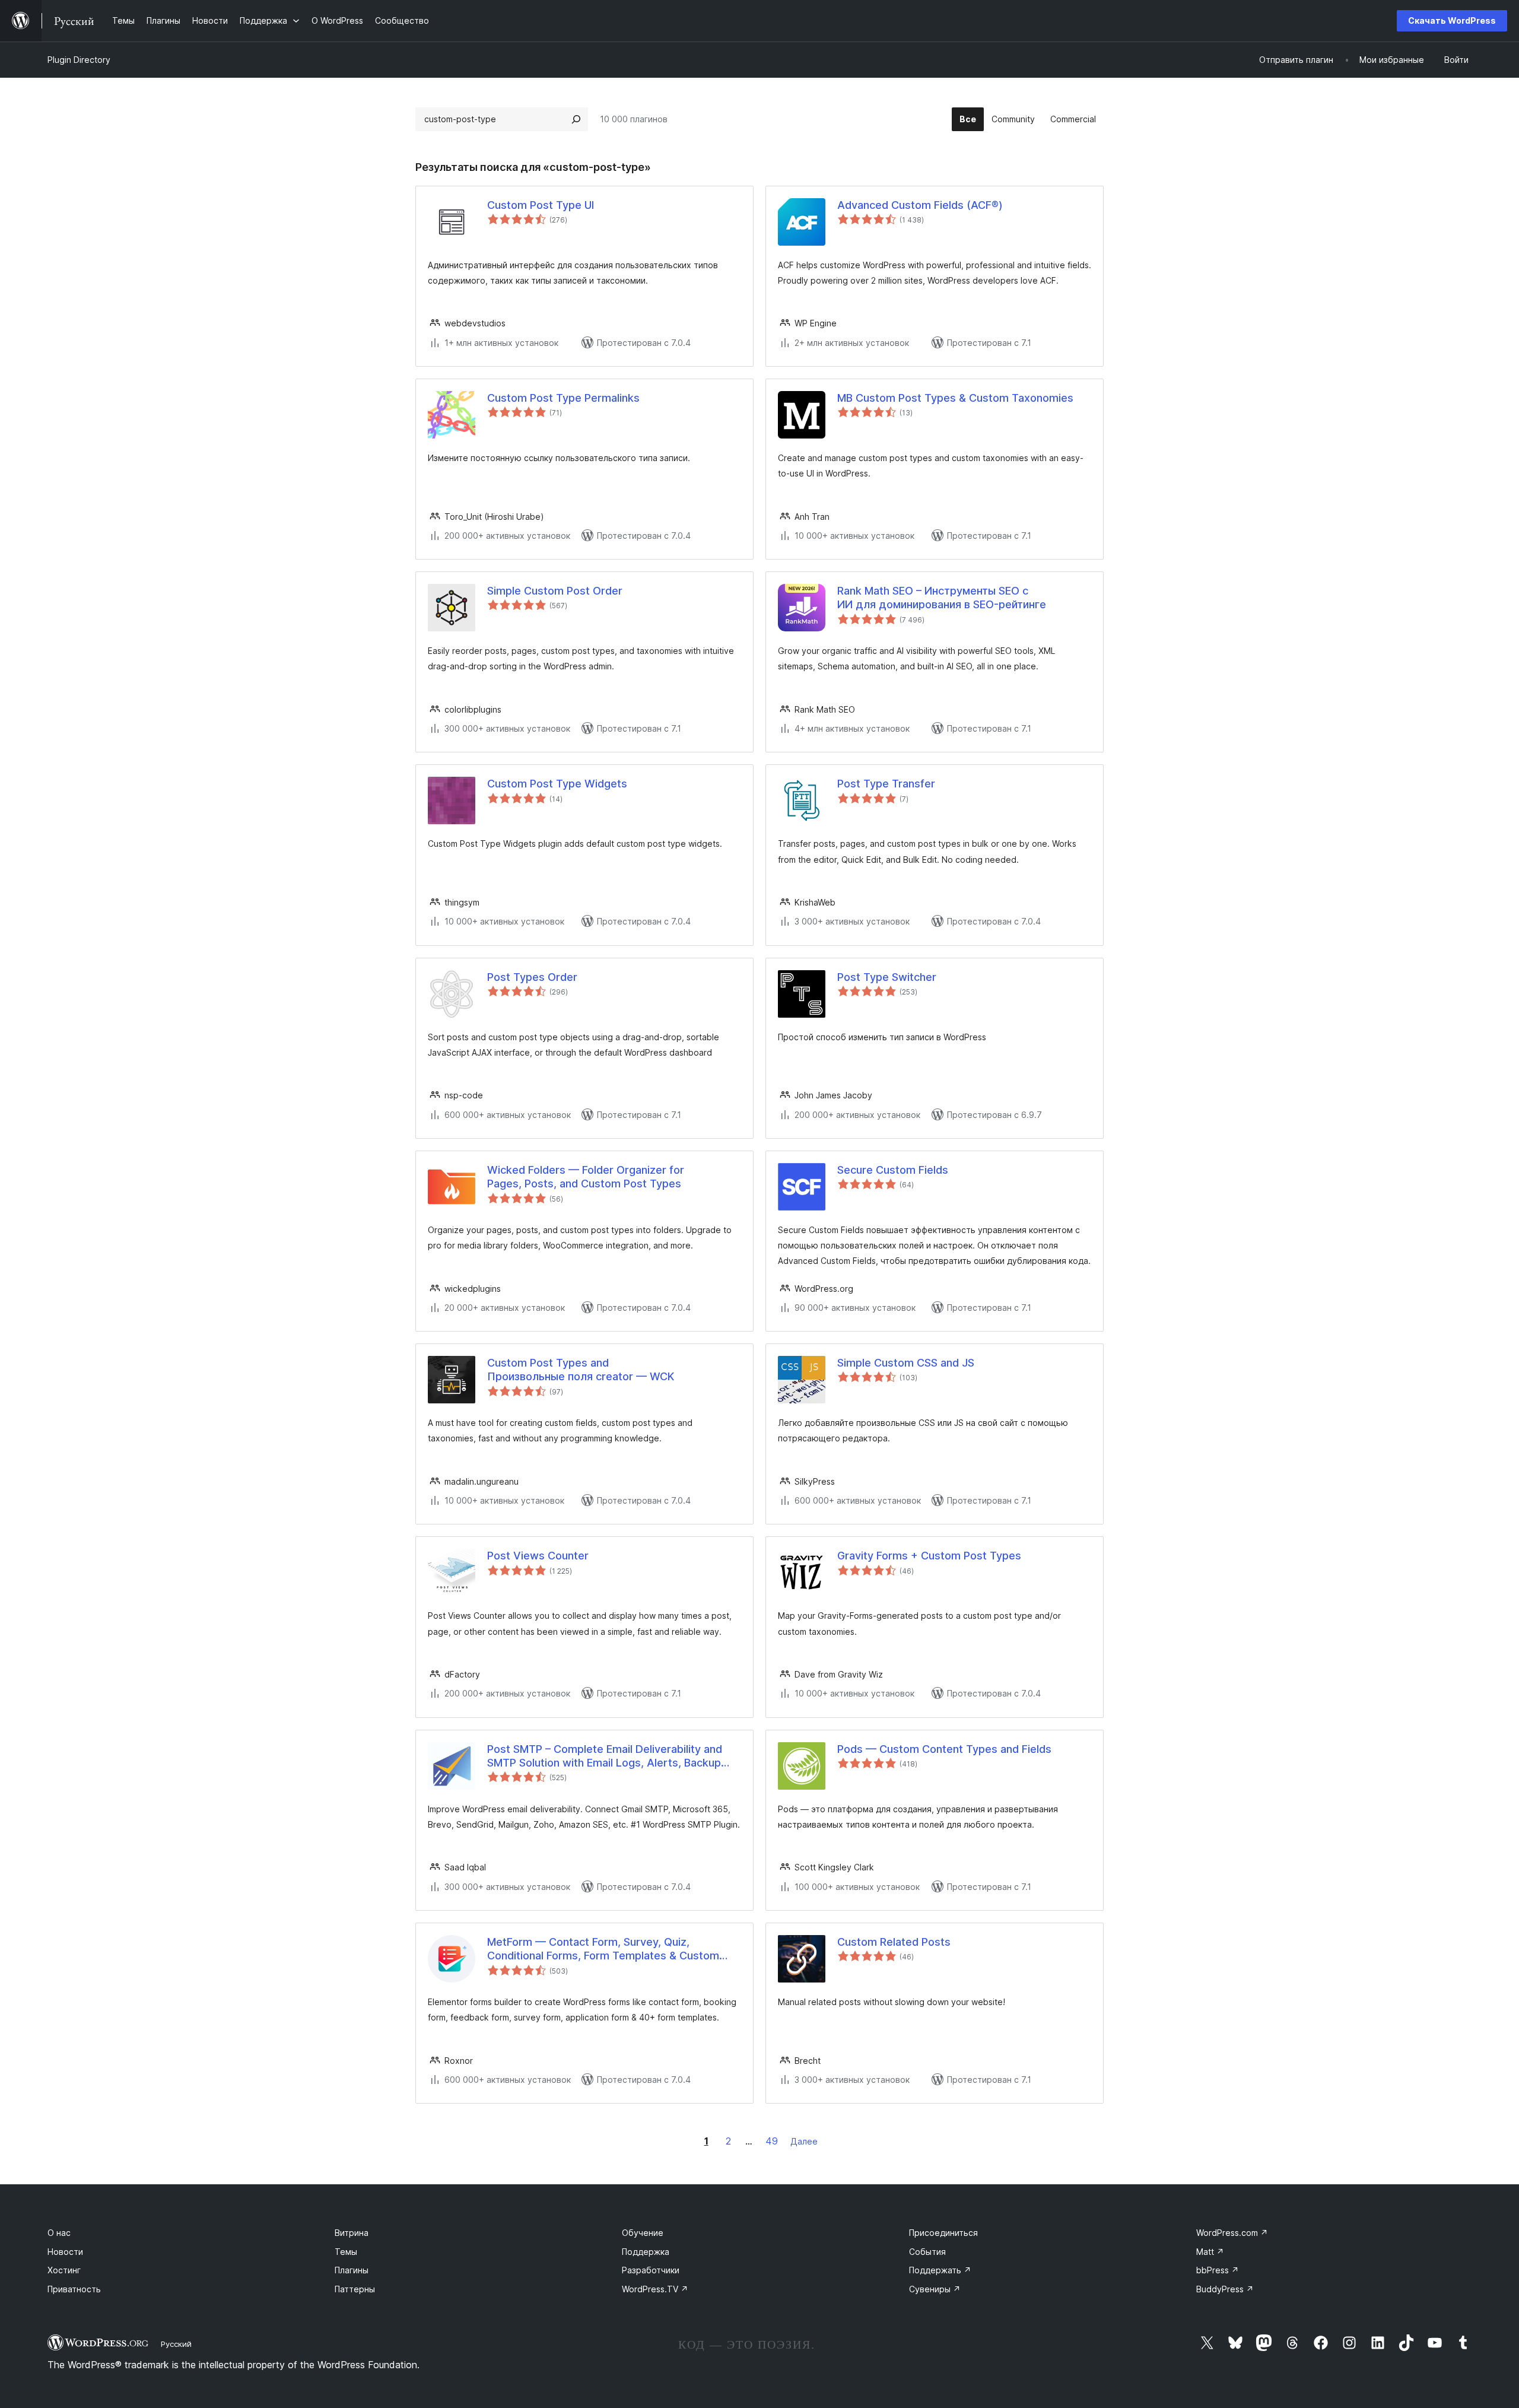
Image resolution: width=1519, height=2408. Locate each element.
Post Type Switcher (887, 977)
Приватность (74, 2289)
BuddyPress (1225, 2289)
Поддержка (646, 2252)
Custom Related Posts (894, 1942)
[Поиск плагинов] (576, 119)
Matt (1210, 2252)
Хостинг (64, 2270)
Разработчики (651, 2270)
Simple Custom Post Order (555, 591)
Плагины (352, 2270)
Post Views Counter (538, 1556)
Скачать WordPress (1452, 20)
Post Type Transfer (886, 784)
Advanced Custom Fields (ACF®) (920, 205)
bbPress (1218, 2270)
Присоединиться (943, 2233)
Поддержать (940, 2270)
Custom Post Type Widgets (557, 784)
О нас (59, 2233)
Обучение (643, 2233)
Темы (346, 2252)
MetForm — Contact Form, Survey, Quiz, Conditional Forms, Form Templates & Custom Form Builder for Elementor (603, 1949)
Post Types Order (532, 977)
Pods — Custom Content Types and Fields (944, 1749)
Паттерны (355, 2289)
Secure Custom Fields (893, 1170)
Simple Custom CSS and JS (906, 1363)
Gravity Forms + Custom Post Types (929, 1556)
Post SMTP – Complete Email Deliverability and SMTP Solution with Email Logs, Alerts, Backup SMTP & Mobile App (605, 1756)
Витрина (352, 2233)
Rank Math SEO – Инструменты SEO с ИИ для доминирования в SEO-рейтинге (942, 598)
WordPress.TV (655, 2289)
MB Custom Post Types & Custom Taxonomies (955, 398)
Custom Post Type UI (541, 205)
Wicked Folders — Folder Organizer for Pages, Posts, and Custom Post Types (586, 1177)
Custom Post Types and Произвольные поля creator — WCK (581, 1370)
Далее (804, 2141)
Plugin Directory (79, 60)
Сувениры (935, 2289)
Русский (176, 2344)
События (927, 2252)
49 (772, 2141)
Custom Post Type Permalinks (563, 398)
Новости (65, 2252)
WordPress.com (1232, 2233)
